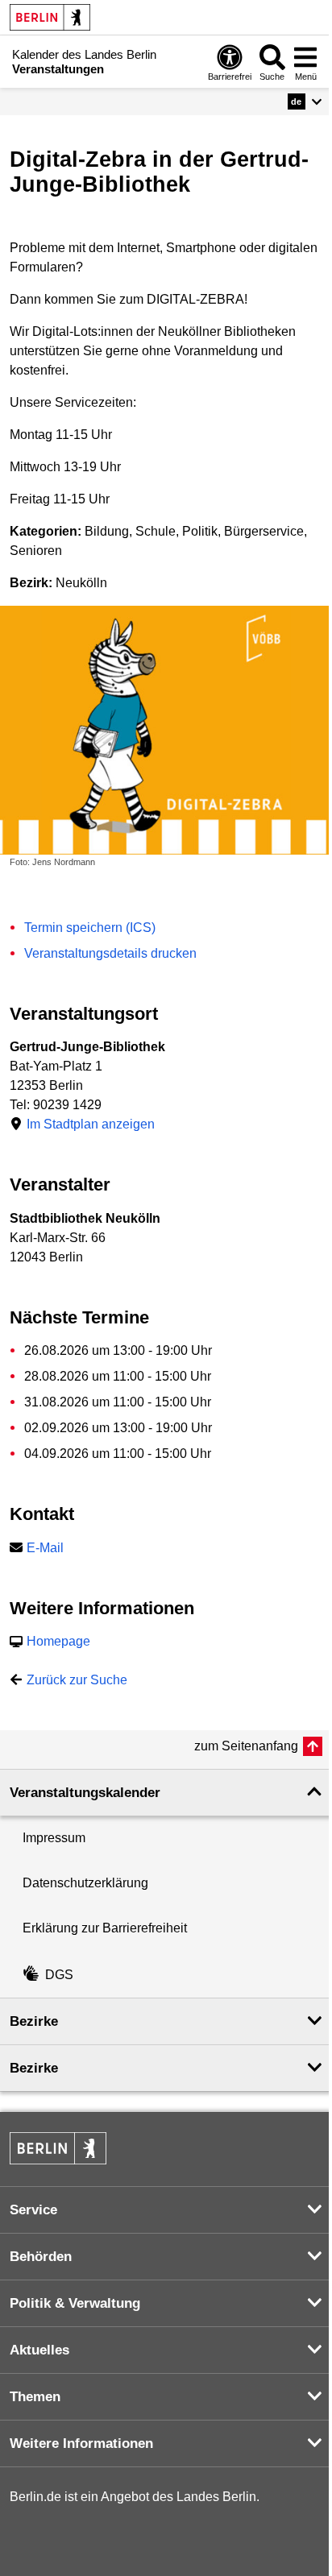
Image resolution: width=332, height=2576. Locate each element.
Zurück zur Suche (77, 1680)
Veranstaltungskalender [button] (85, 1793)
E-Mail (45, 1548)
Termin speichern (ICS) (90, 928)
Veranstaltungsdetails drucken (110, 953)
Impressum (54, 1838)
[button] (305, 101)
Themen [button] (35, 2397)
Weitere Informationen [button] (81, 2443)
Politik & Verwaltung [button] (75, 2303)
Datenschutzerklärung (85, 1883)
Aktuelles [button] (39, 2350)
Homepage (58, 1641)
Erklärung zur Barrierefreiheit (105, 1928)
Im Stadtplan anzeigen (91, 1124)
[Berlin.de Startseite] (50, 17)
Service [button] (33, 2210)
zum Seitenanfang (246, 1746)
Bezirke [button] (34, 2021)
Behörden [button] (41, 2257)
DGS (59, 1975)
